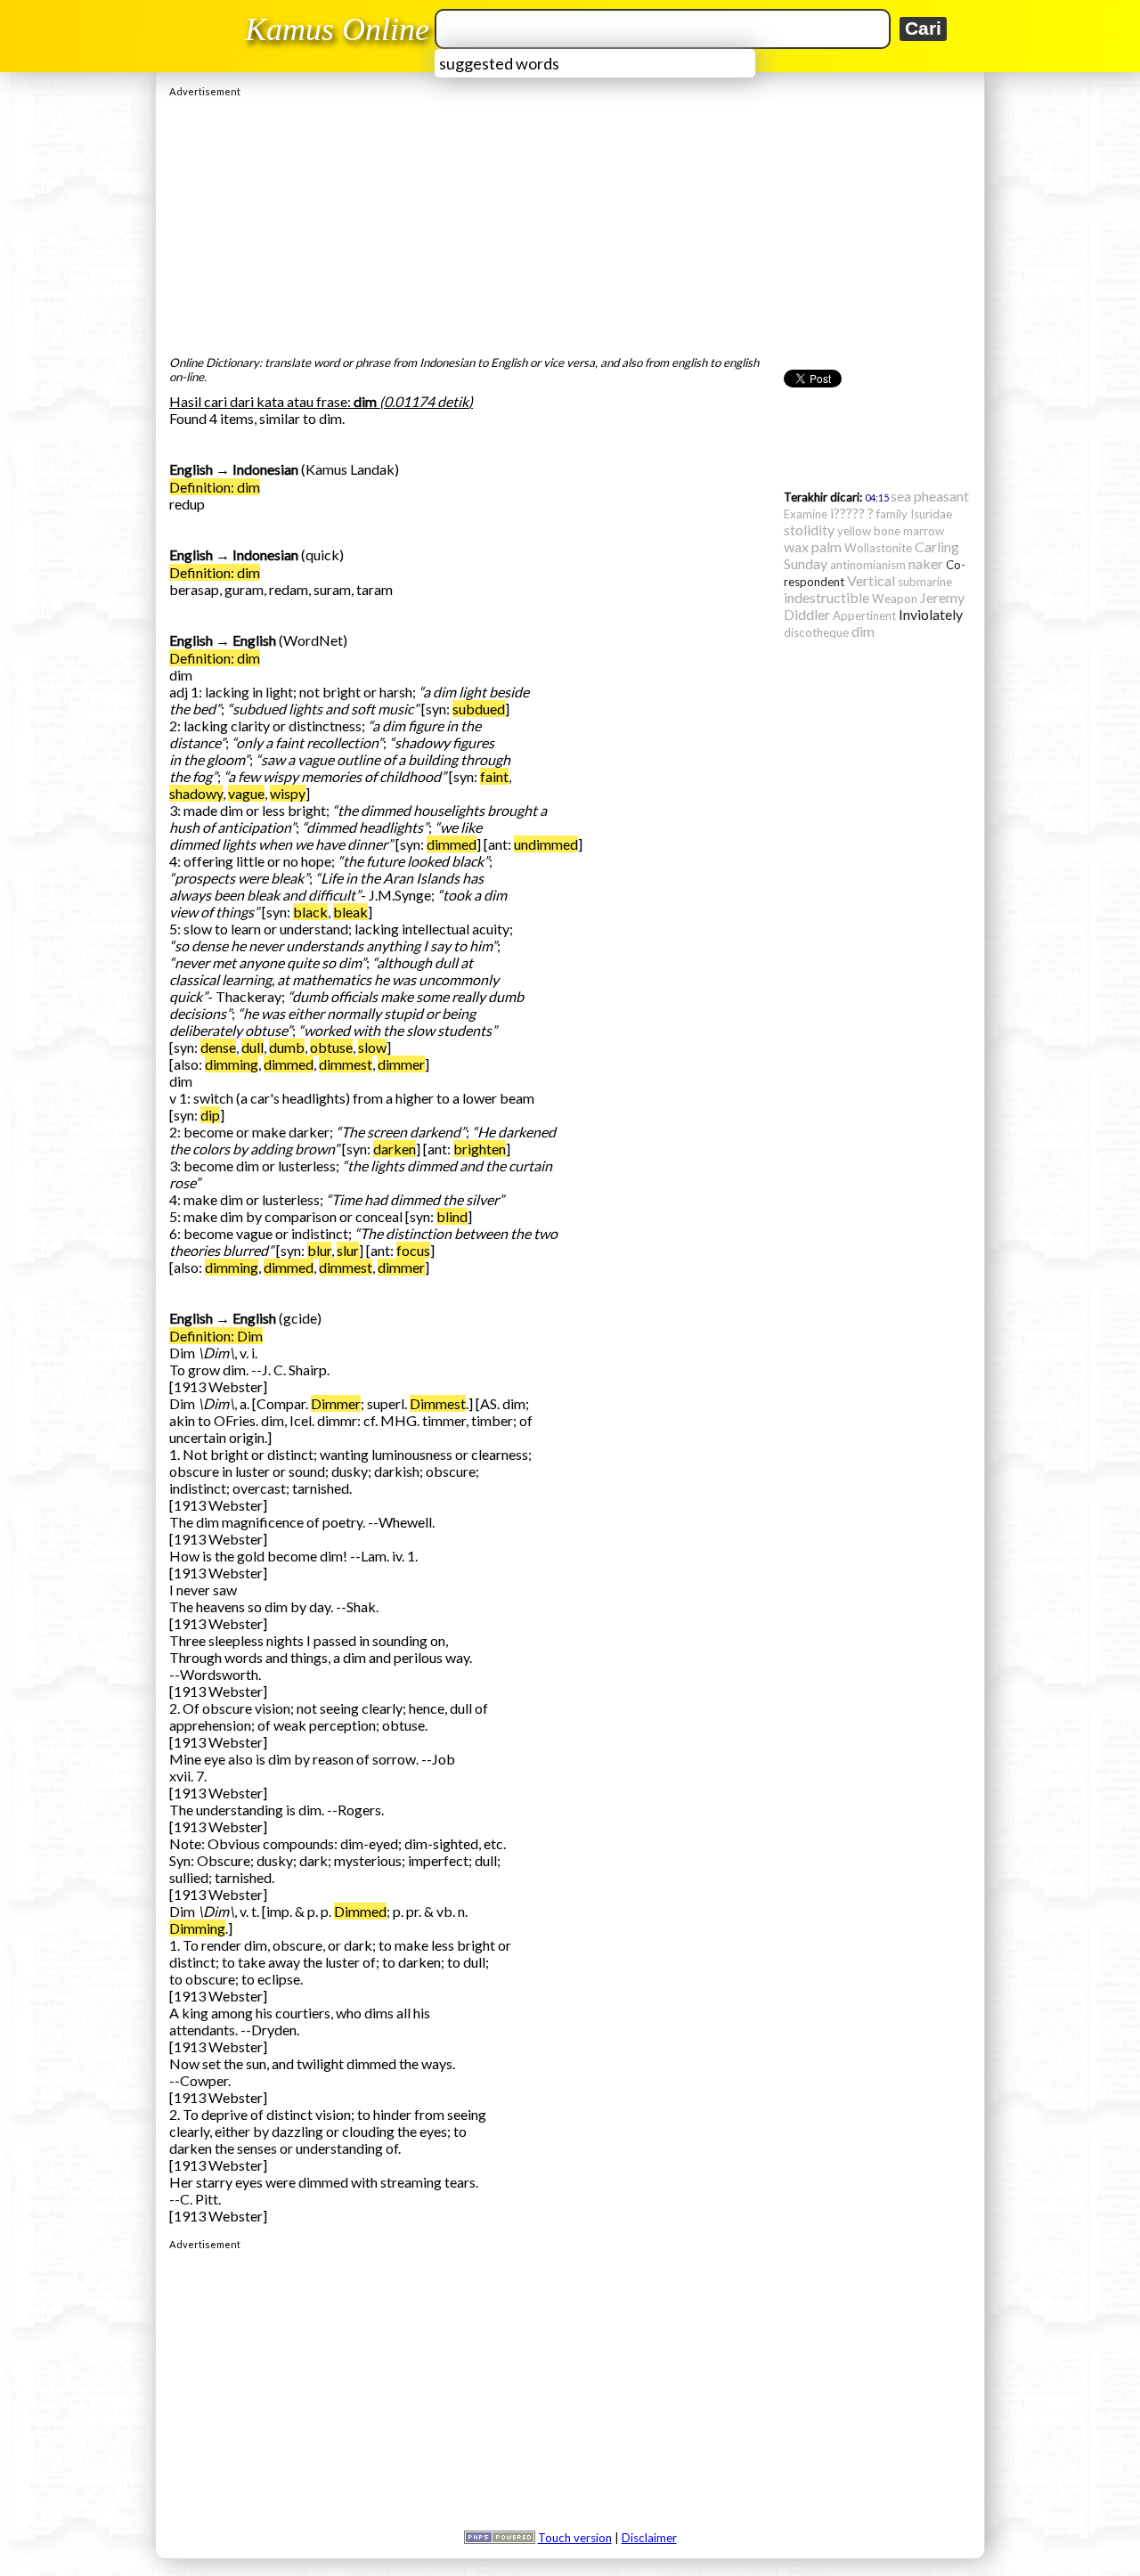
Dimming (197, 1928)
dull (252, 1047)
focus (413, 1250)
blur (319, 1250)
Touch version (575, 2538)
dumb (287, 1047)
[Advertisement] (570, 222)
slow (372, 1047)
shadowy (196, 793)
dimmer (401, 1064)
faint (494, 776)
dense (218, 1047)
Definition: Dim (216, 1336)
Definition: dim (215, 487)
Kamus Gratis (340, 29)
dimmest (346, 1064)
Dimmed (360, 1911)
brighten (480, 1149)
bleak (350, 912)
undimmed (546, 844)
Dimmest (438, 1403)
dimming (232, 1064)
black (310, 912)
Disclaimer (649, 2538)
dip (210, 1115)
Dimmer (336, 1403)
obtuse (331, 1047)
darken (395, 1149)
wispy (288, 793)
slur (348, 1250)
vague (246, 793)
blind (452, 1216)
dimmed (452, 844)
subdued (479, 709)
